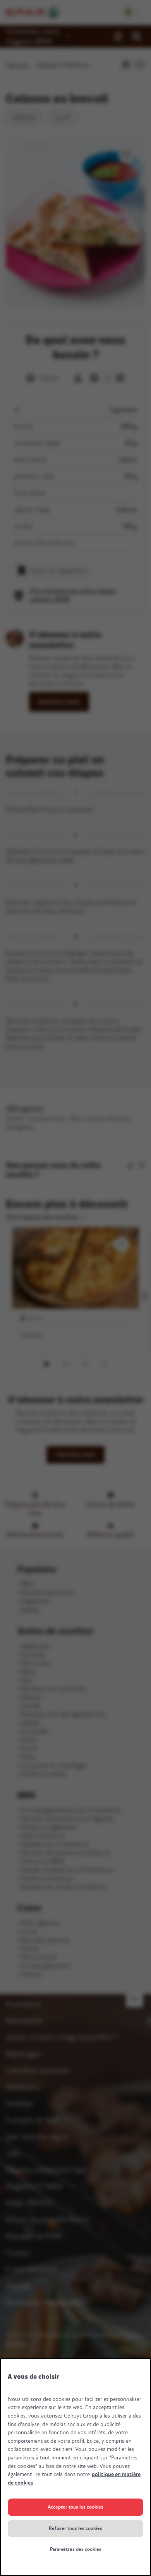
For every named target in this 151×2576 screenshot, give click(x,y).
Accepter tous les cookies (75, 2507)
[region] (75, 2467)
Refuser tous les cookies (75, 2528)
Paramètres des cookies (76, 2549)
